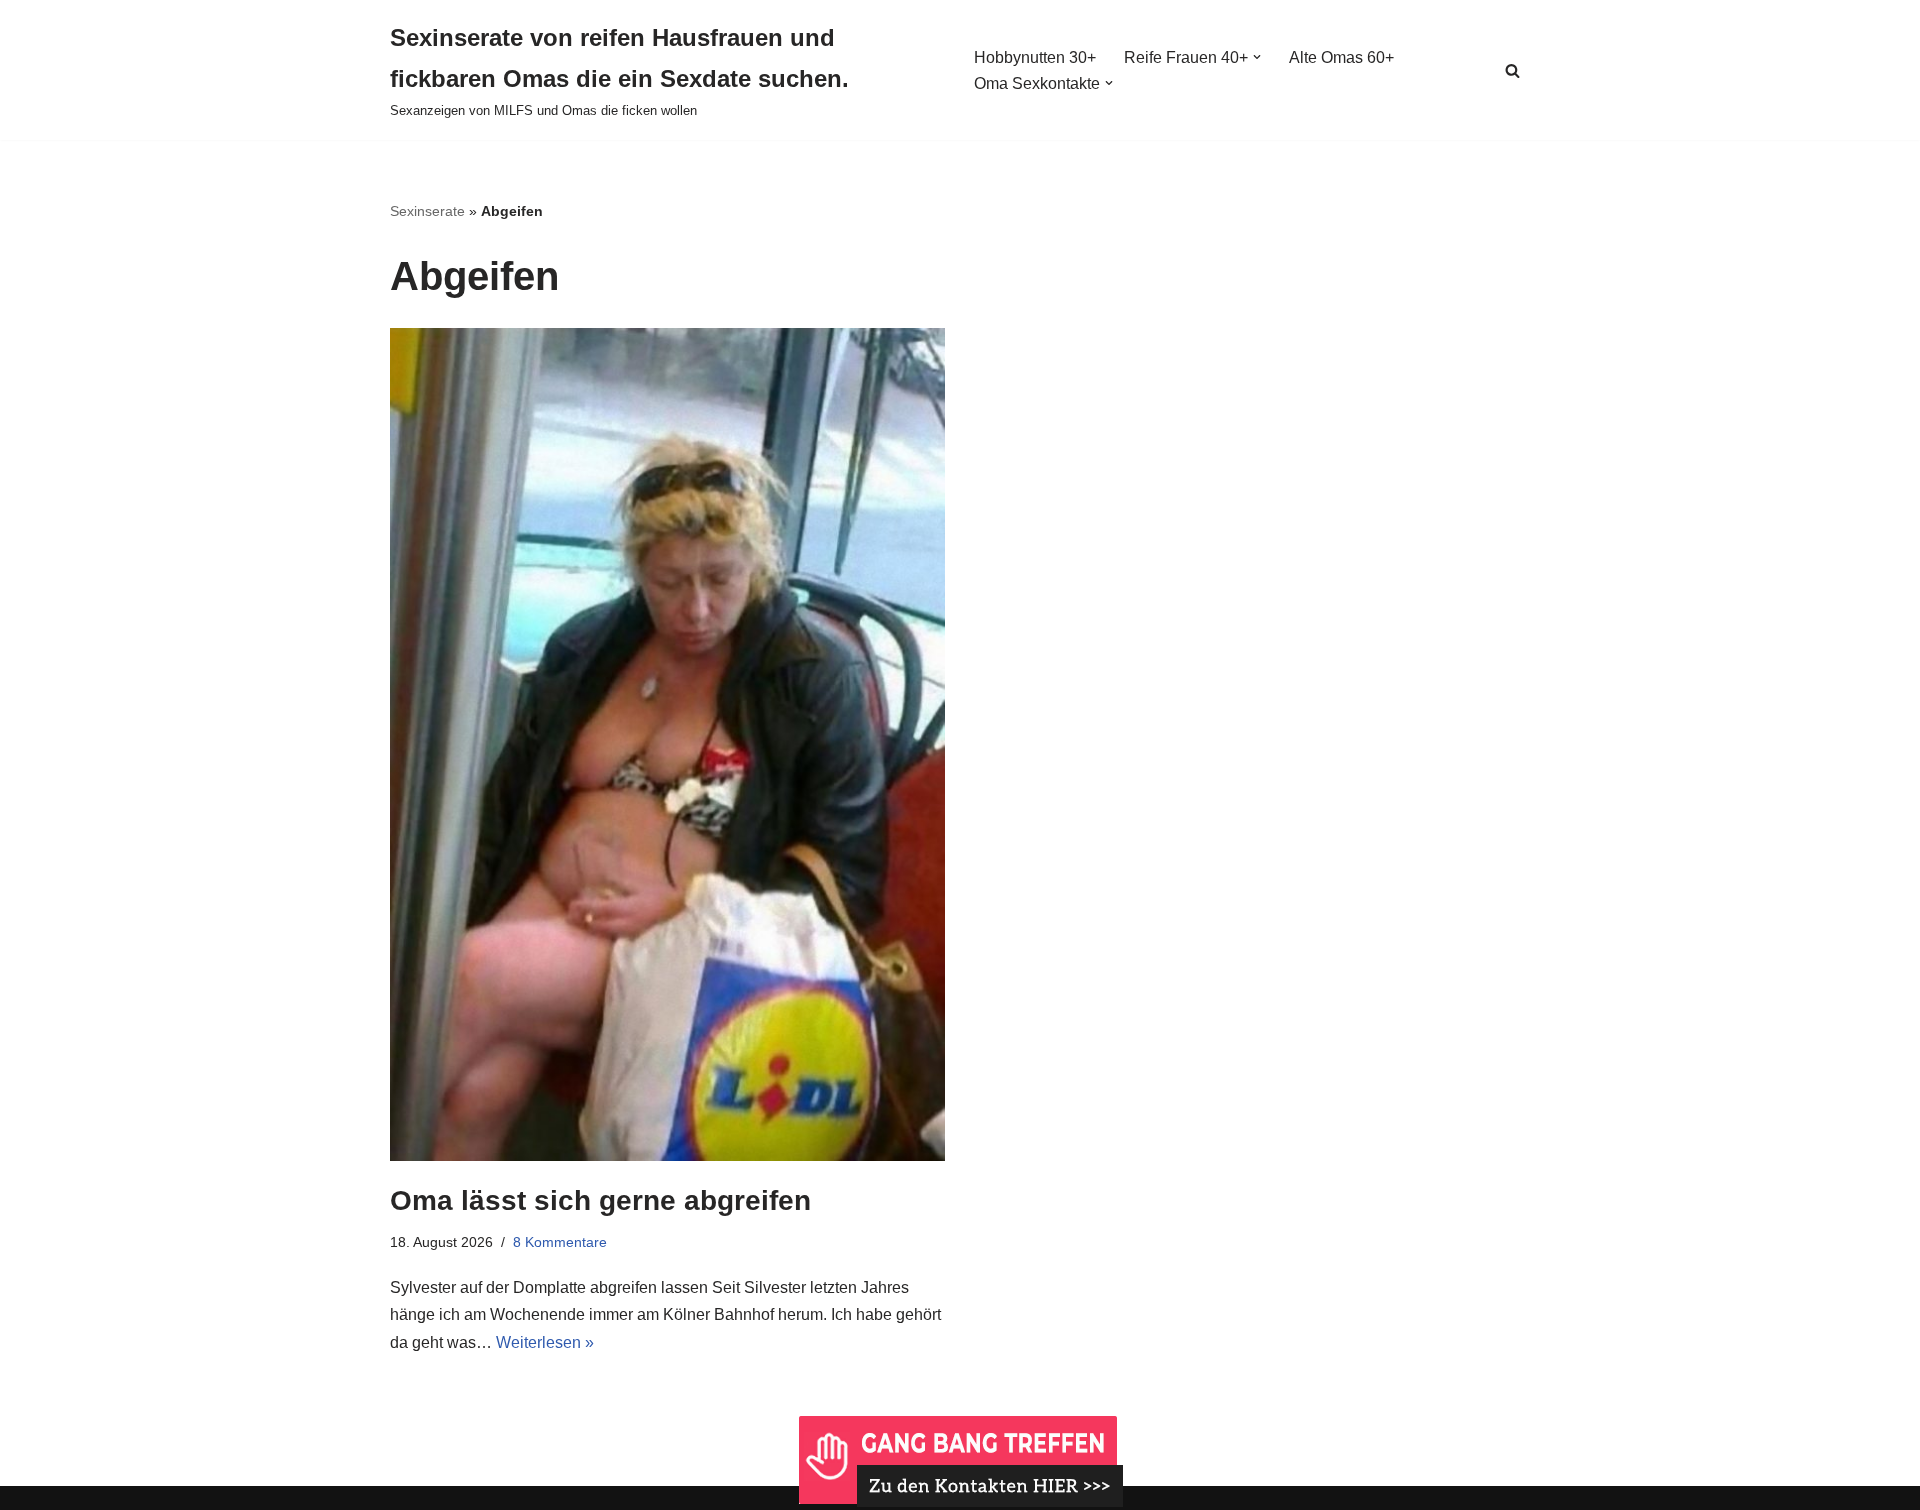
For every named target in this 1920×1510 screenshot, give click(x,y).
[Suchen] (1512, 70)
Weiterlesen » (545, 1342)
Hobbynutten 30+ (1035, 57)
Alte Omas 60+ (1341, 57)
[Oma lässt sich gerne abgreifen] (667, 744)
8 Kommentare (560, 1242)
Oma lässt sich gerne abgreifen (600, 1200)
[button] (1257, 57)
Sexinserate (427, 211)
